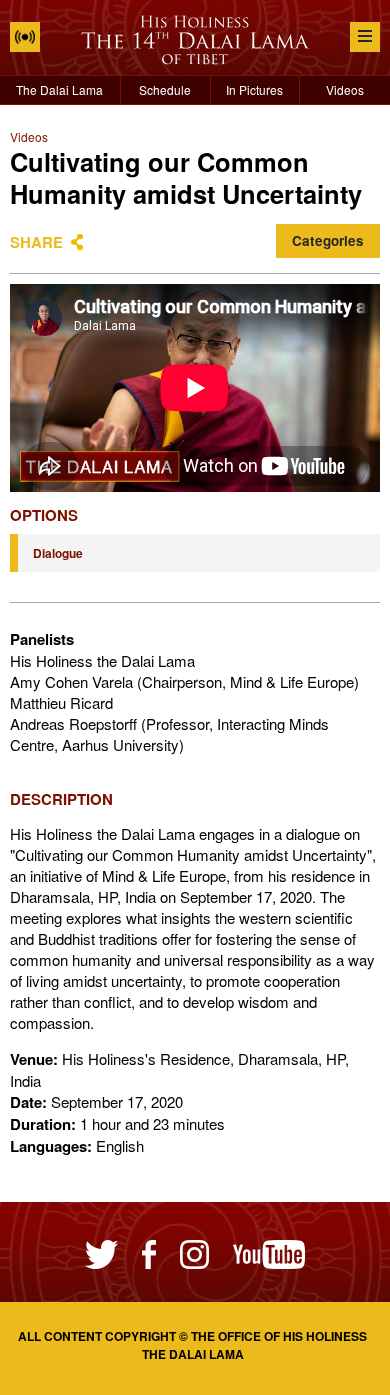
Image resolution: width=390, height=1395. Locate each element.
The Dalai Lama (59, 89)
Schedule (165, 89)
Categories (328, 240)
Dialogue (58, 553)
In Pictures (254, 89)
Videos (345, 89)
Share (36, 242)
